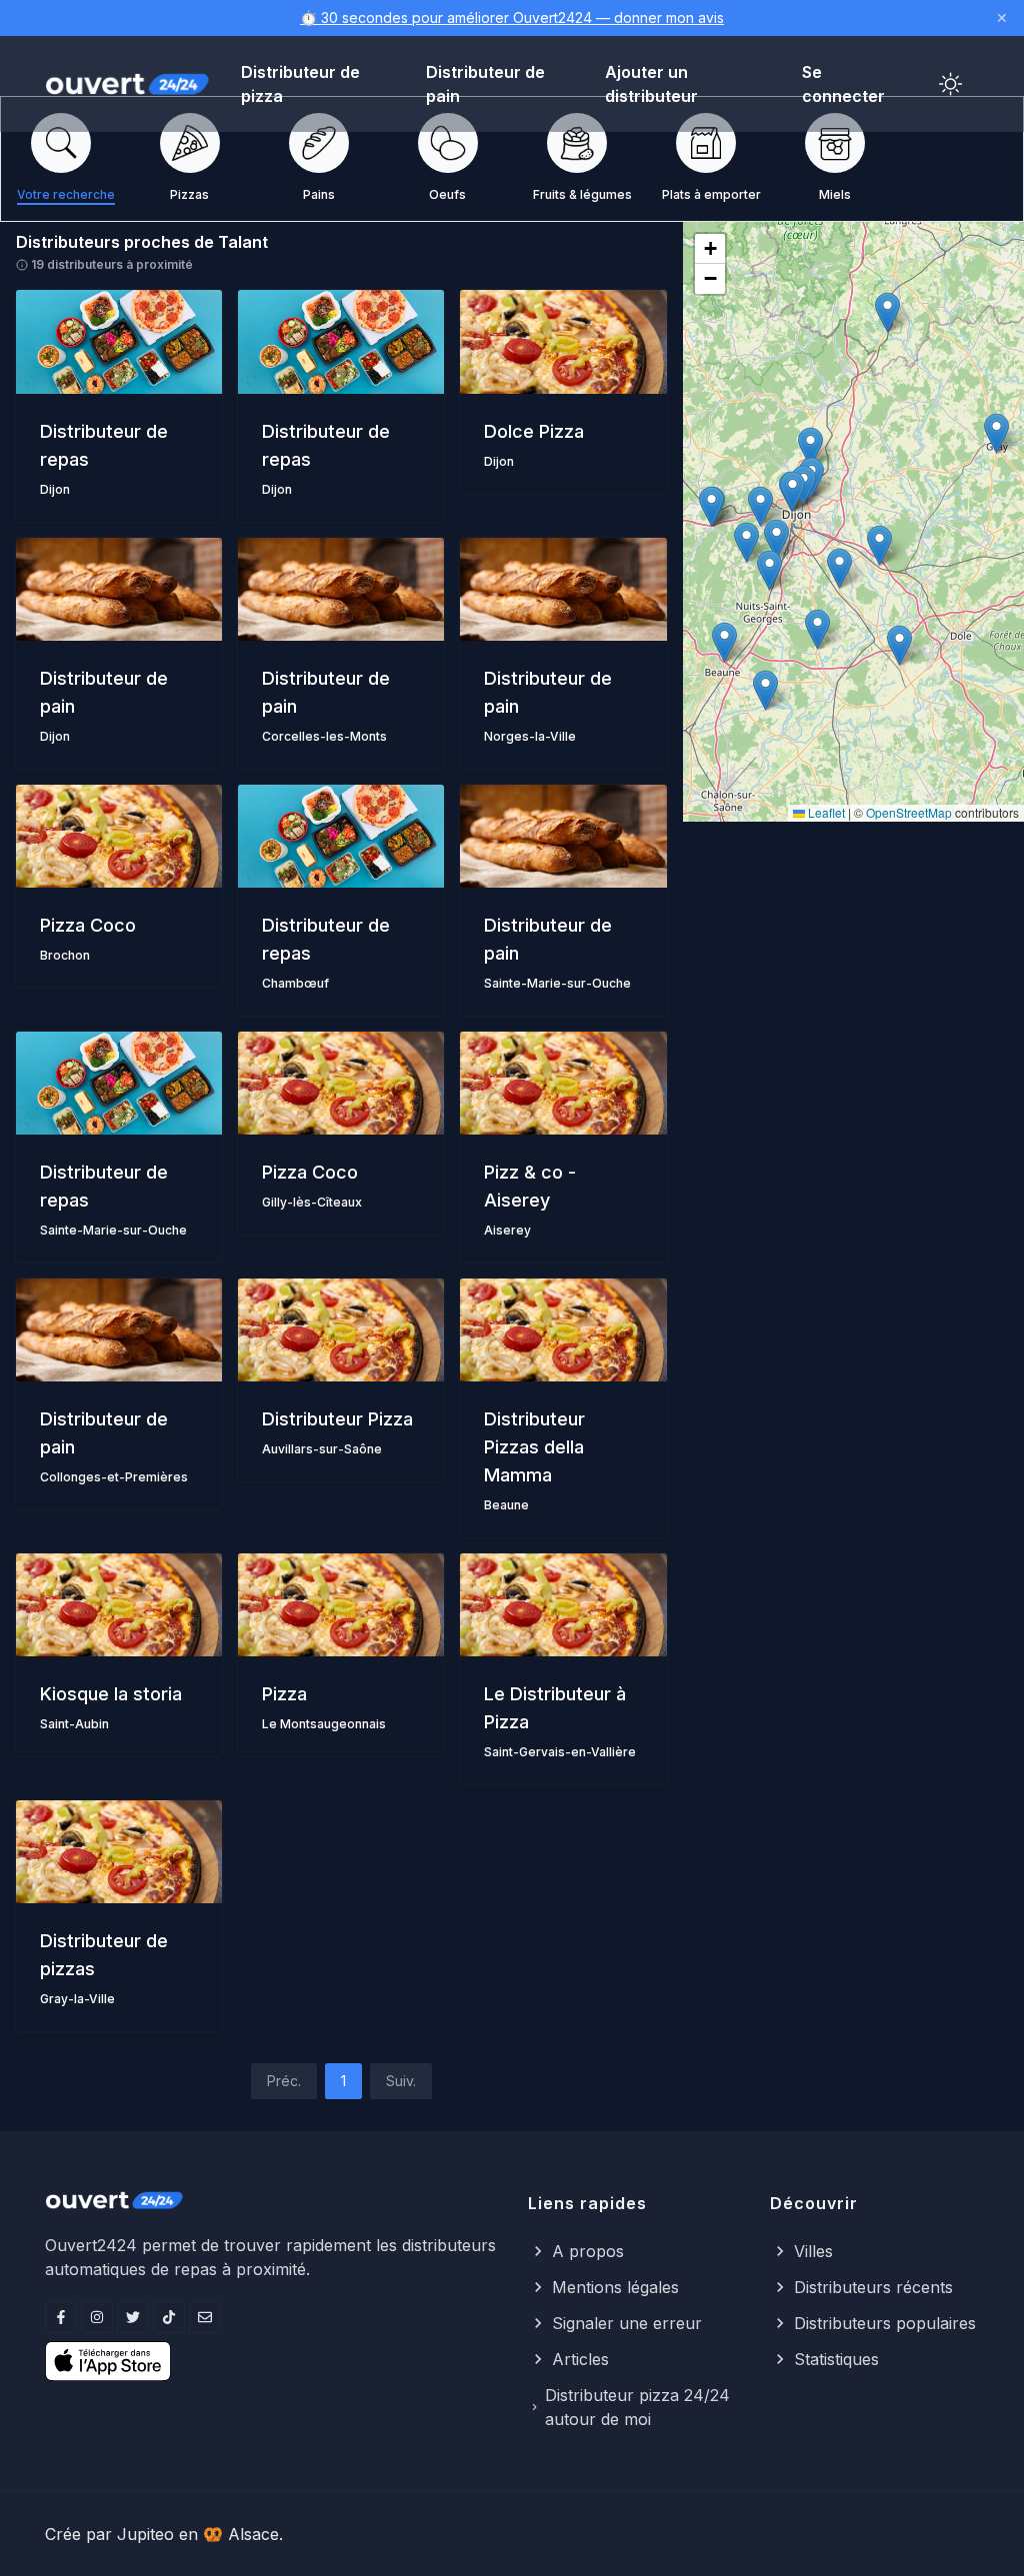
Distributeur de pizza (300, 84)
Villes (813, 2251)
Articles (580, 2359)
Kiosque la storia (111, 1694)
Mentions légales (615, 2287)
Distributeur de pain (485, 84)
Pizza (284, 1694)
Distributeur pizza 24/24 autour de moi (637, 2407)
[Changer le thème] (951, 84)
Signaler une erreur (627, 2323)
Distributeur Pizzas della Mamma (534, 1447)
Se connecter (843, 84)
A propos (588, 2251)
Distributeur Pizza (337, 1419)
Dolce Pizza (534, 431)
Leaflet (825, 812)
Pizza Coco (88, 925)
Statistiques (836, 2359)
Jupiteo (145, 2534)
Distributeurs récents (873, 2287)
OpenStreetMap (909, 812)
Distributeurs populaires (885, 2323)
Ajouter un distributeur (651, 84)
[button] (792, 491)
